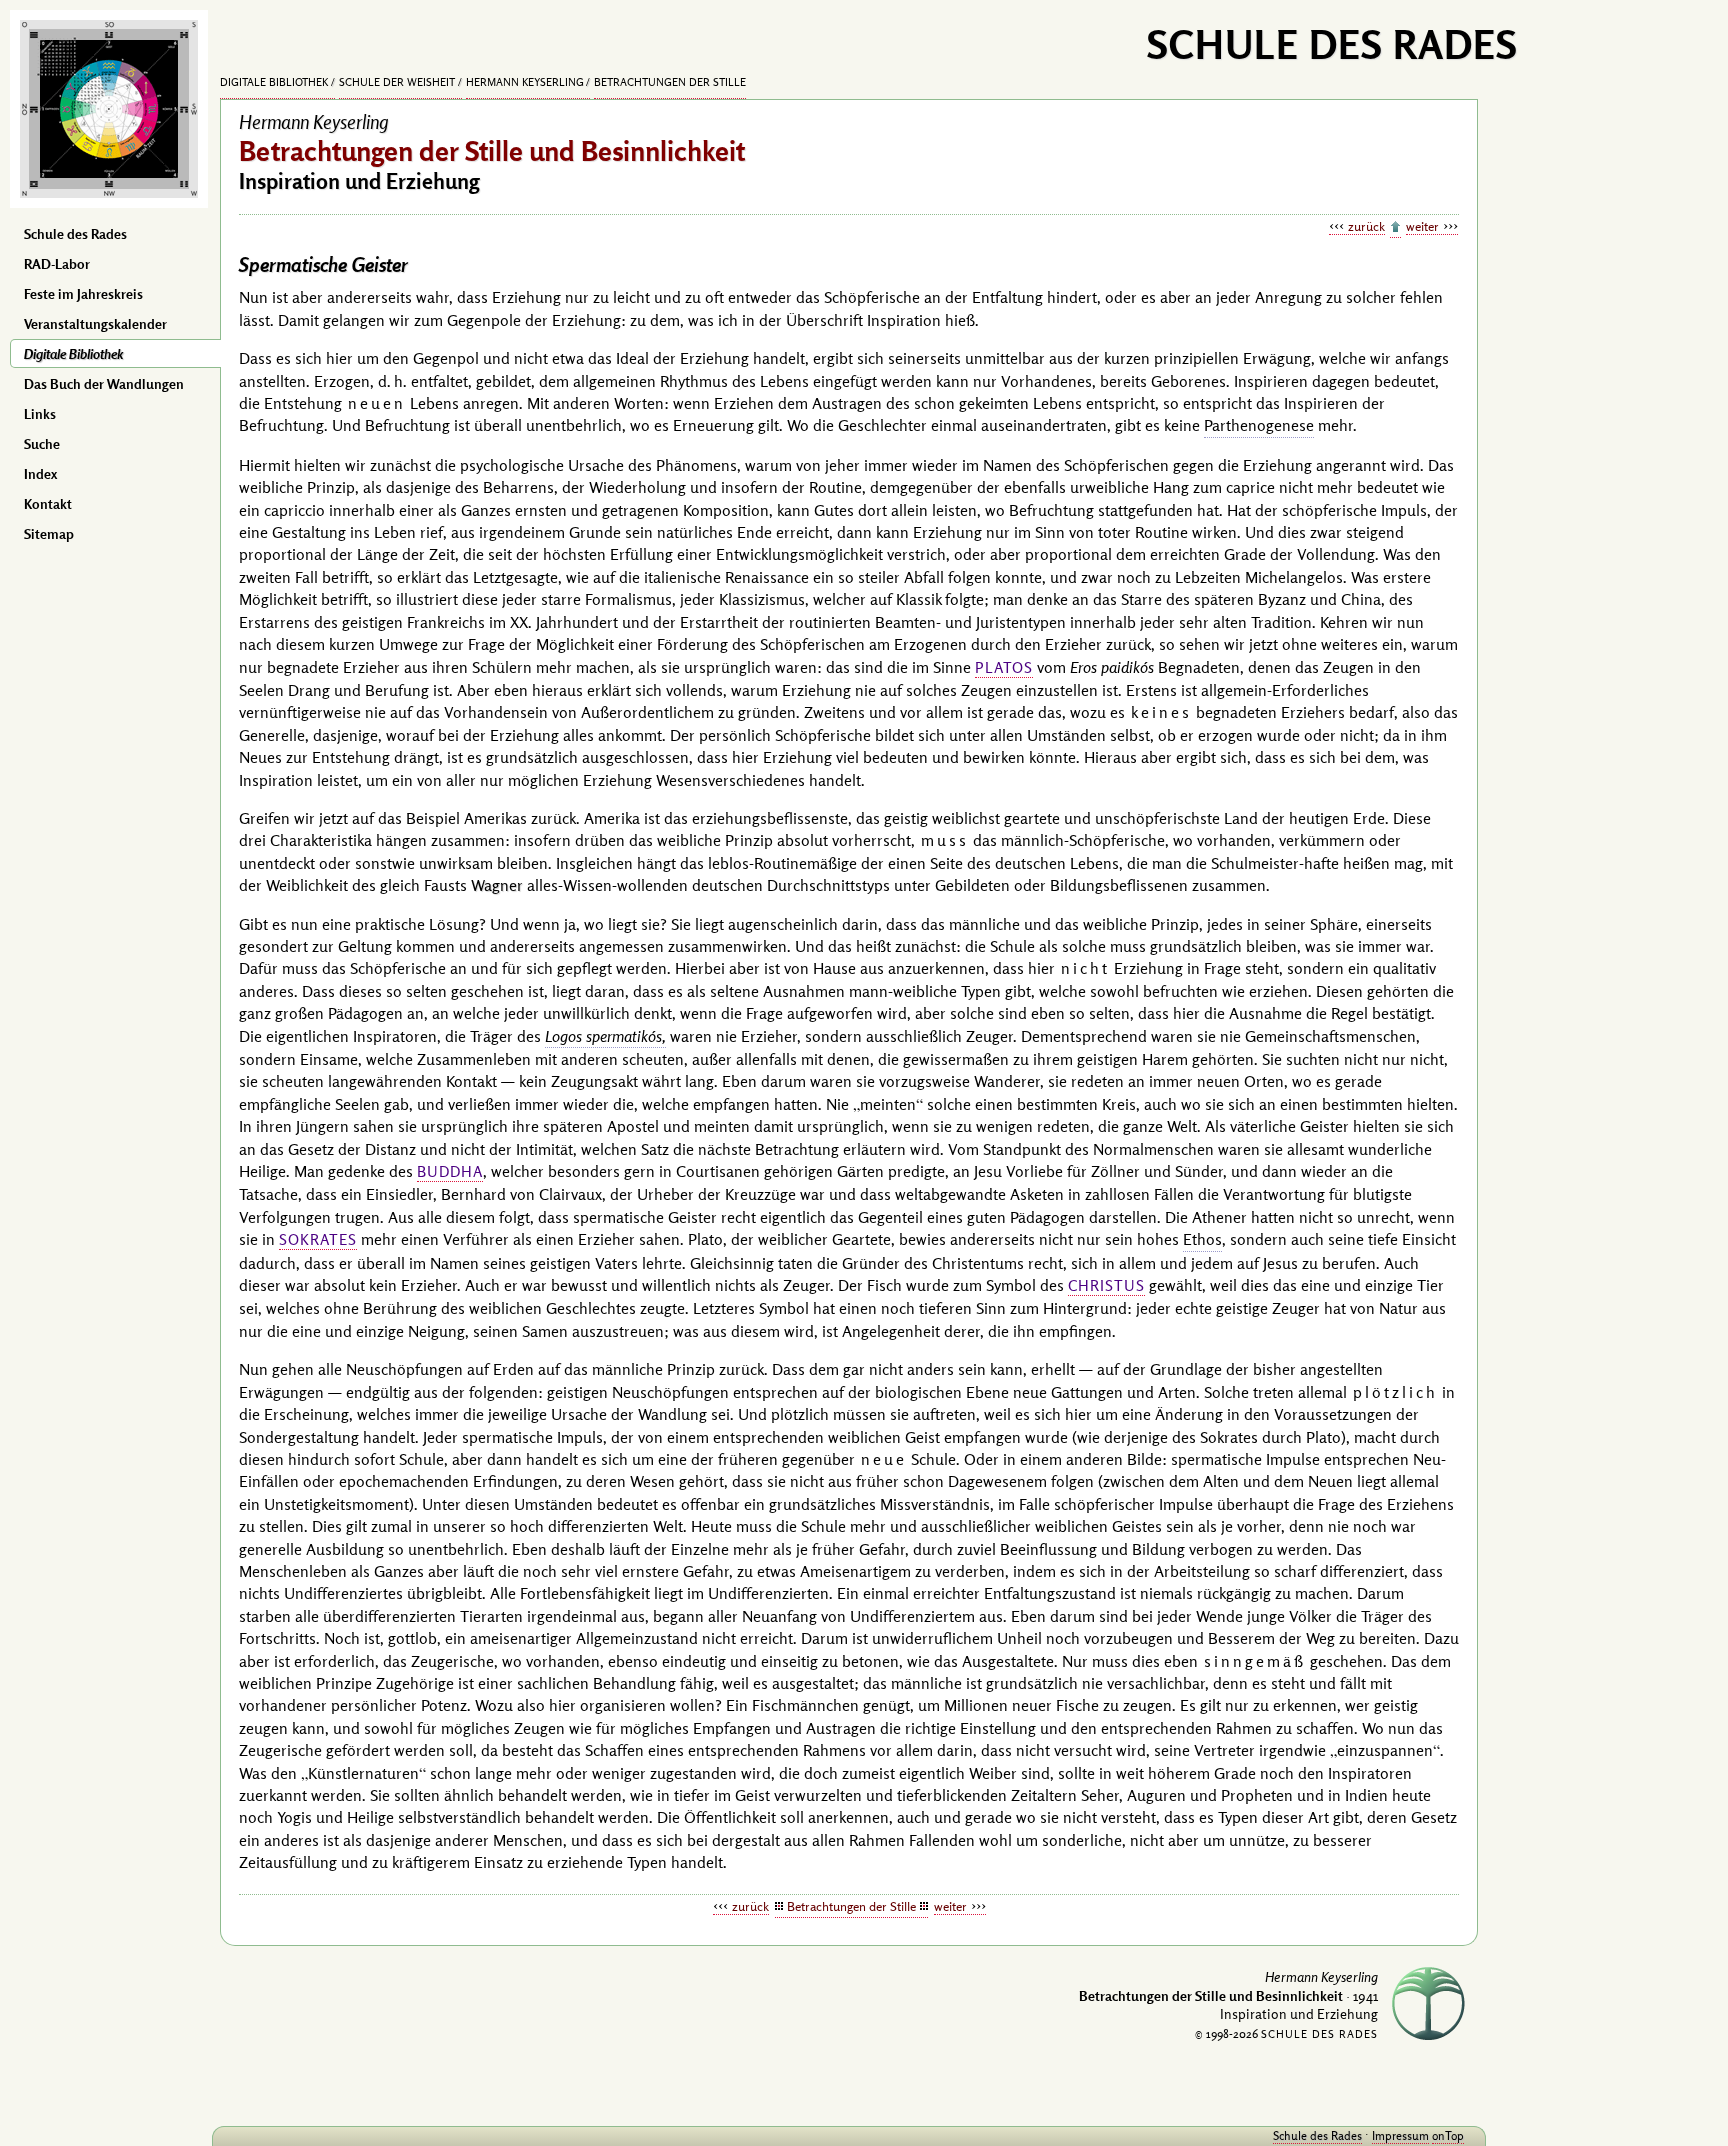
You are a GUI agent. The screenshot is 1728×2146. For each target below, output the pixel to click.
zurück (1366, 226)
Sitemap (49, 534)
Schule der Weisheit (397, 82)
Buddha (450, 1171)
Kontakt (48, 504)
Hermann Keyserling (525, 82)
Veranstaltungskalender (95, 324)
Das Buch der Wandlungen (104, 384)
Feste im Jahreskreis (83, 294)
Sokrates (318, 1239)
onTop (1448, 2135)
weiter (1422, 226)
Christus (1106, 1285)
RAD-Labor (57, 264)
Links (40, 414)
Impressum (1400, 2135)
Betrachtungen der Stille (670, 82)
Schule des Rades (75, 234)
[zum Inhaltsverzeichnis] (1395, 228)
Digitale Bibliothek (73, 354)
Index (40, 474)
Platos (1004, 667)
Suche (42, 444)
